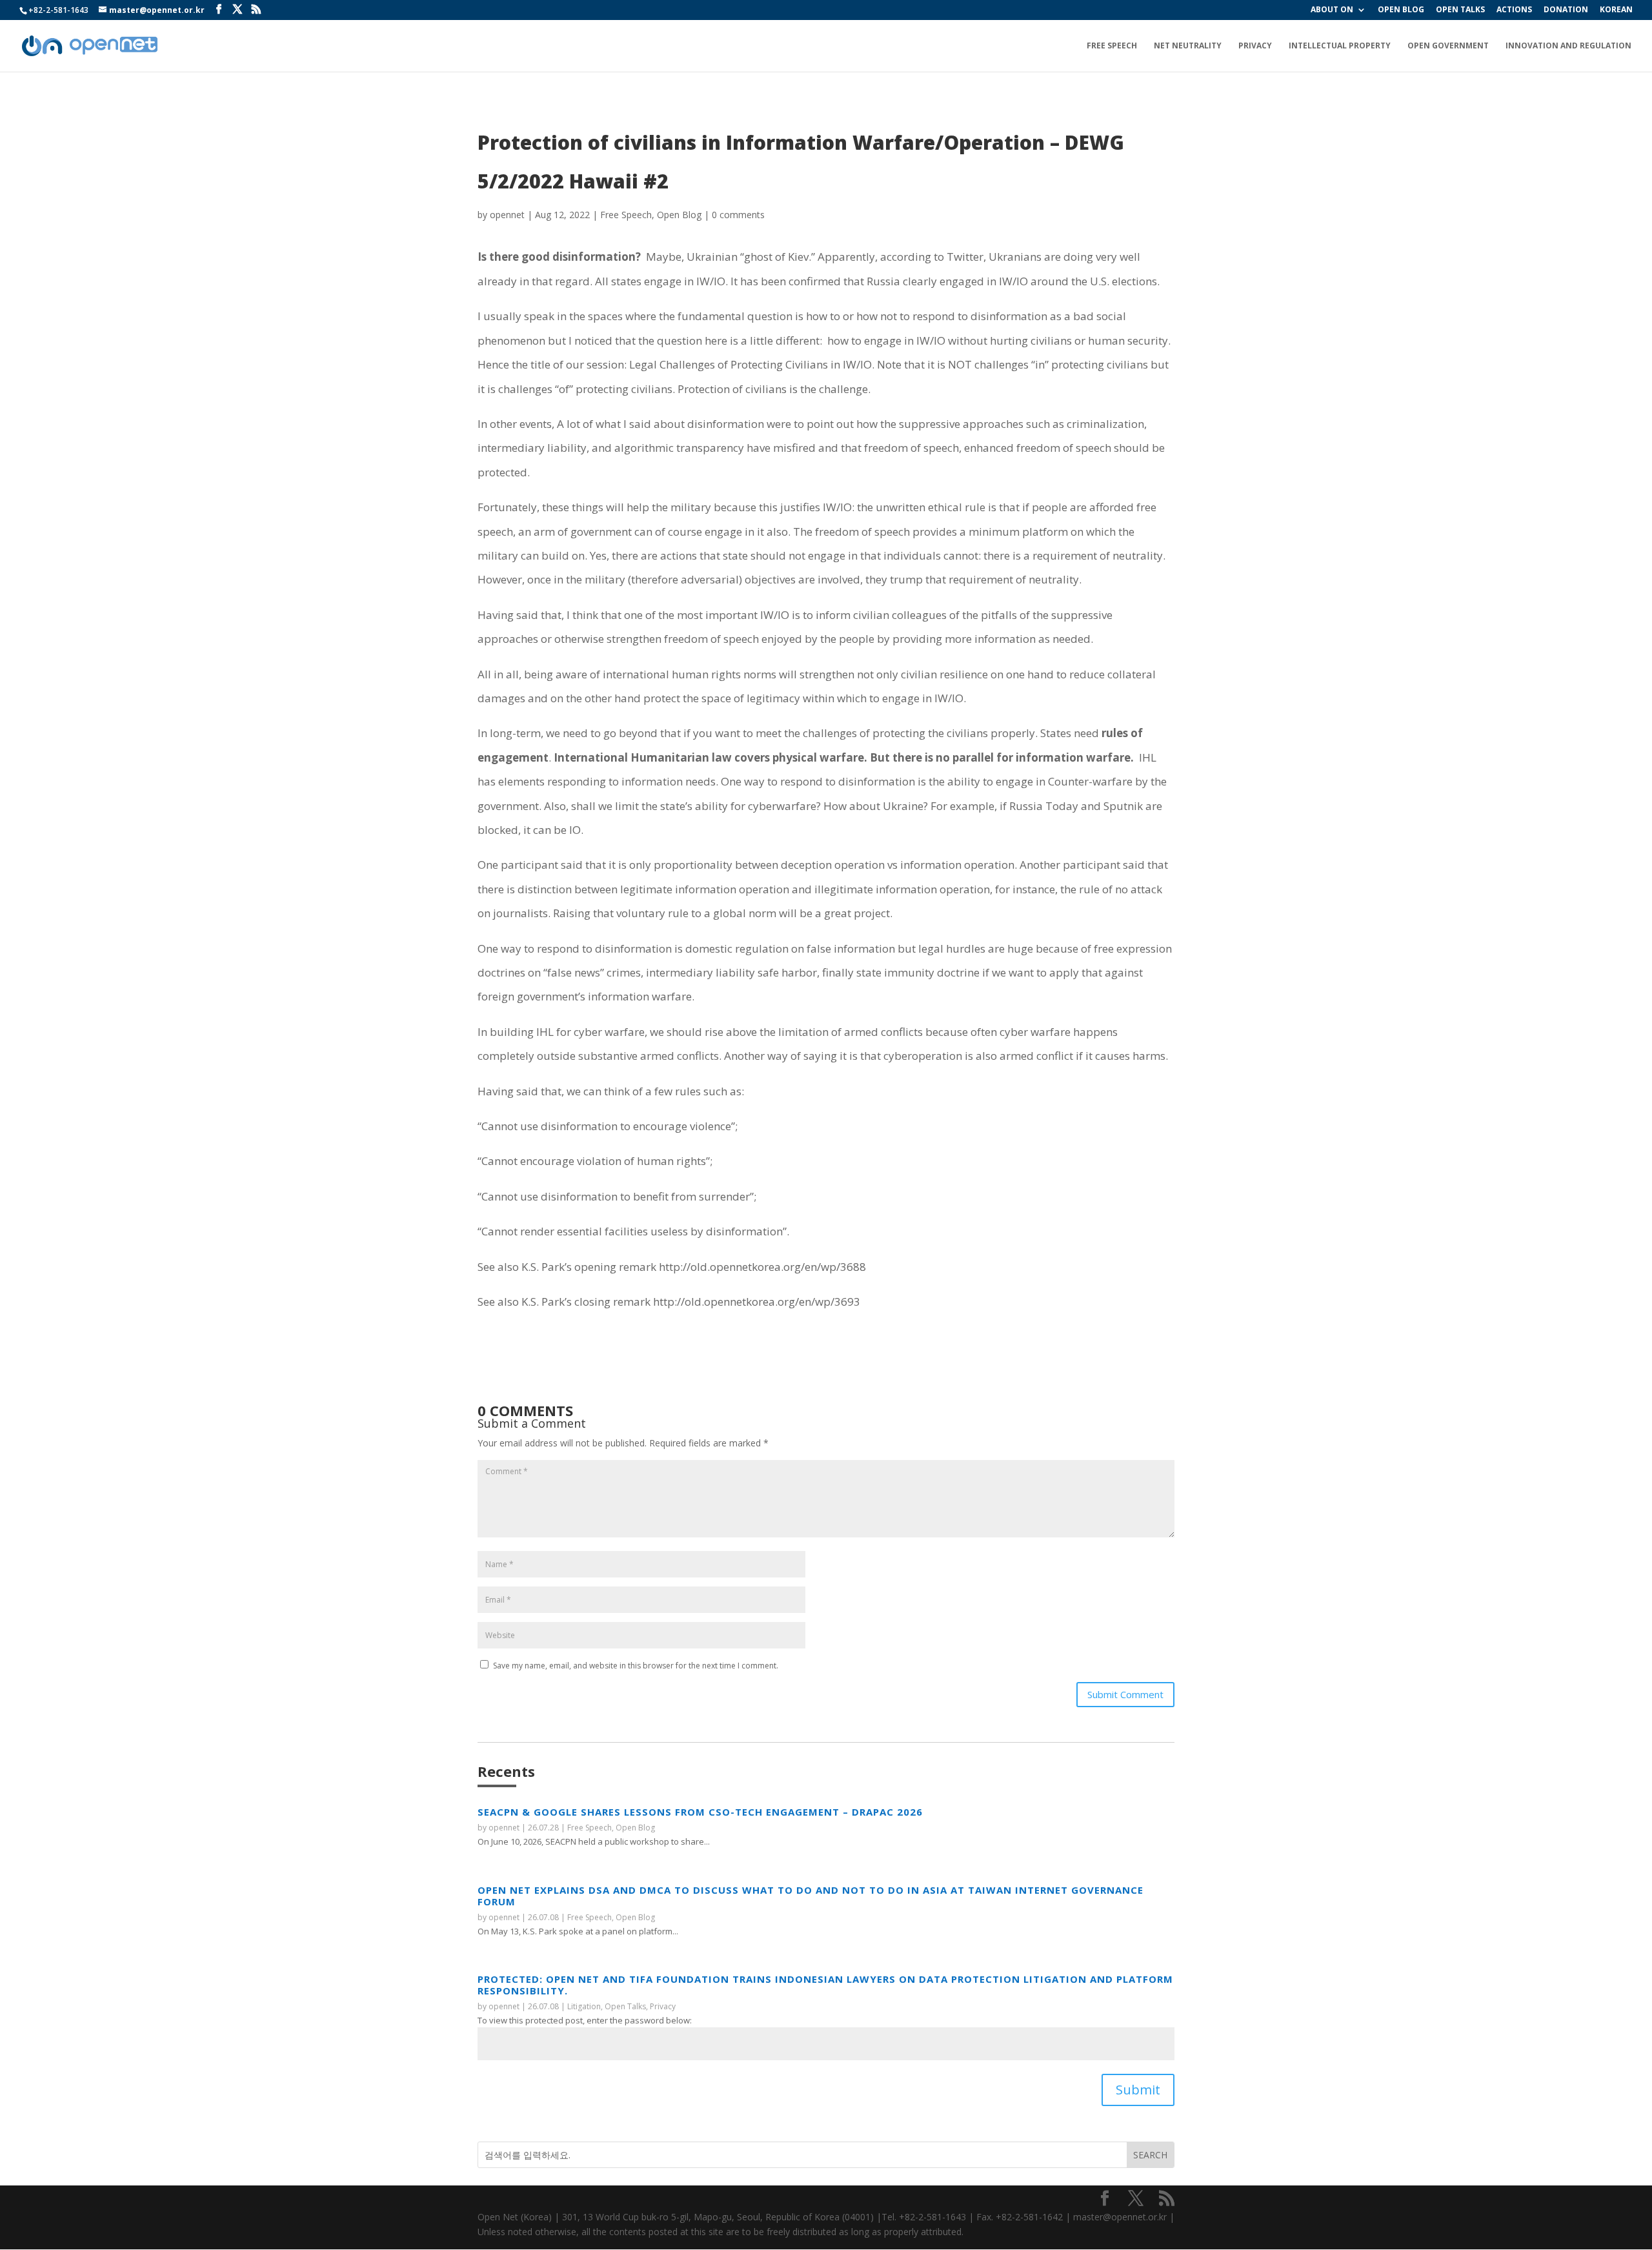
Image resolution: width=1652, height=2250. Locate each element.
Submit (1138, 2090)
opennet (507, 215)
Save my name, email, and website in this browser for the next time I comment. (636, 1666)
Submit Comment (1125, 1694)
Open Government (1448, 46)
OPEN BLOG (1401, 10)
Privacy (1255, 46)
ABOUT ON (1332, 10)
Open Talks (625, 2006)
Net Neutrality (1188, 46)
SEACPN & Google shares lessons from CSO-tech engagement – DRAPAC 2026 (700, 1812)
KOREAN (1616, 10)
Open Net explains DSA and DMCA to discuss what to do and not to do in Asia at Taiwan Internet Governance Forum (811, 1896)
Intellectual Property (1340, 46)
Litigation (584, 2006)
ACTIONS (1514, 10)
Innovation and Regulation (1568, 46)
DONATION (1566, 10)
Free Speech (1112, 46)
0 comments (738, 215)
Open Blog (679, 215)
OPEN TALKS (1460, 10)
